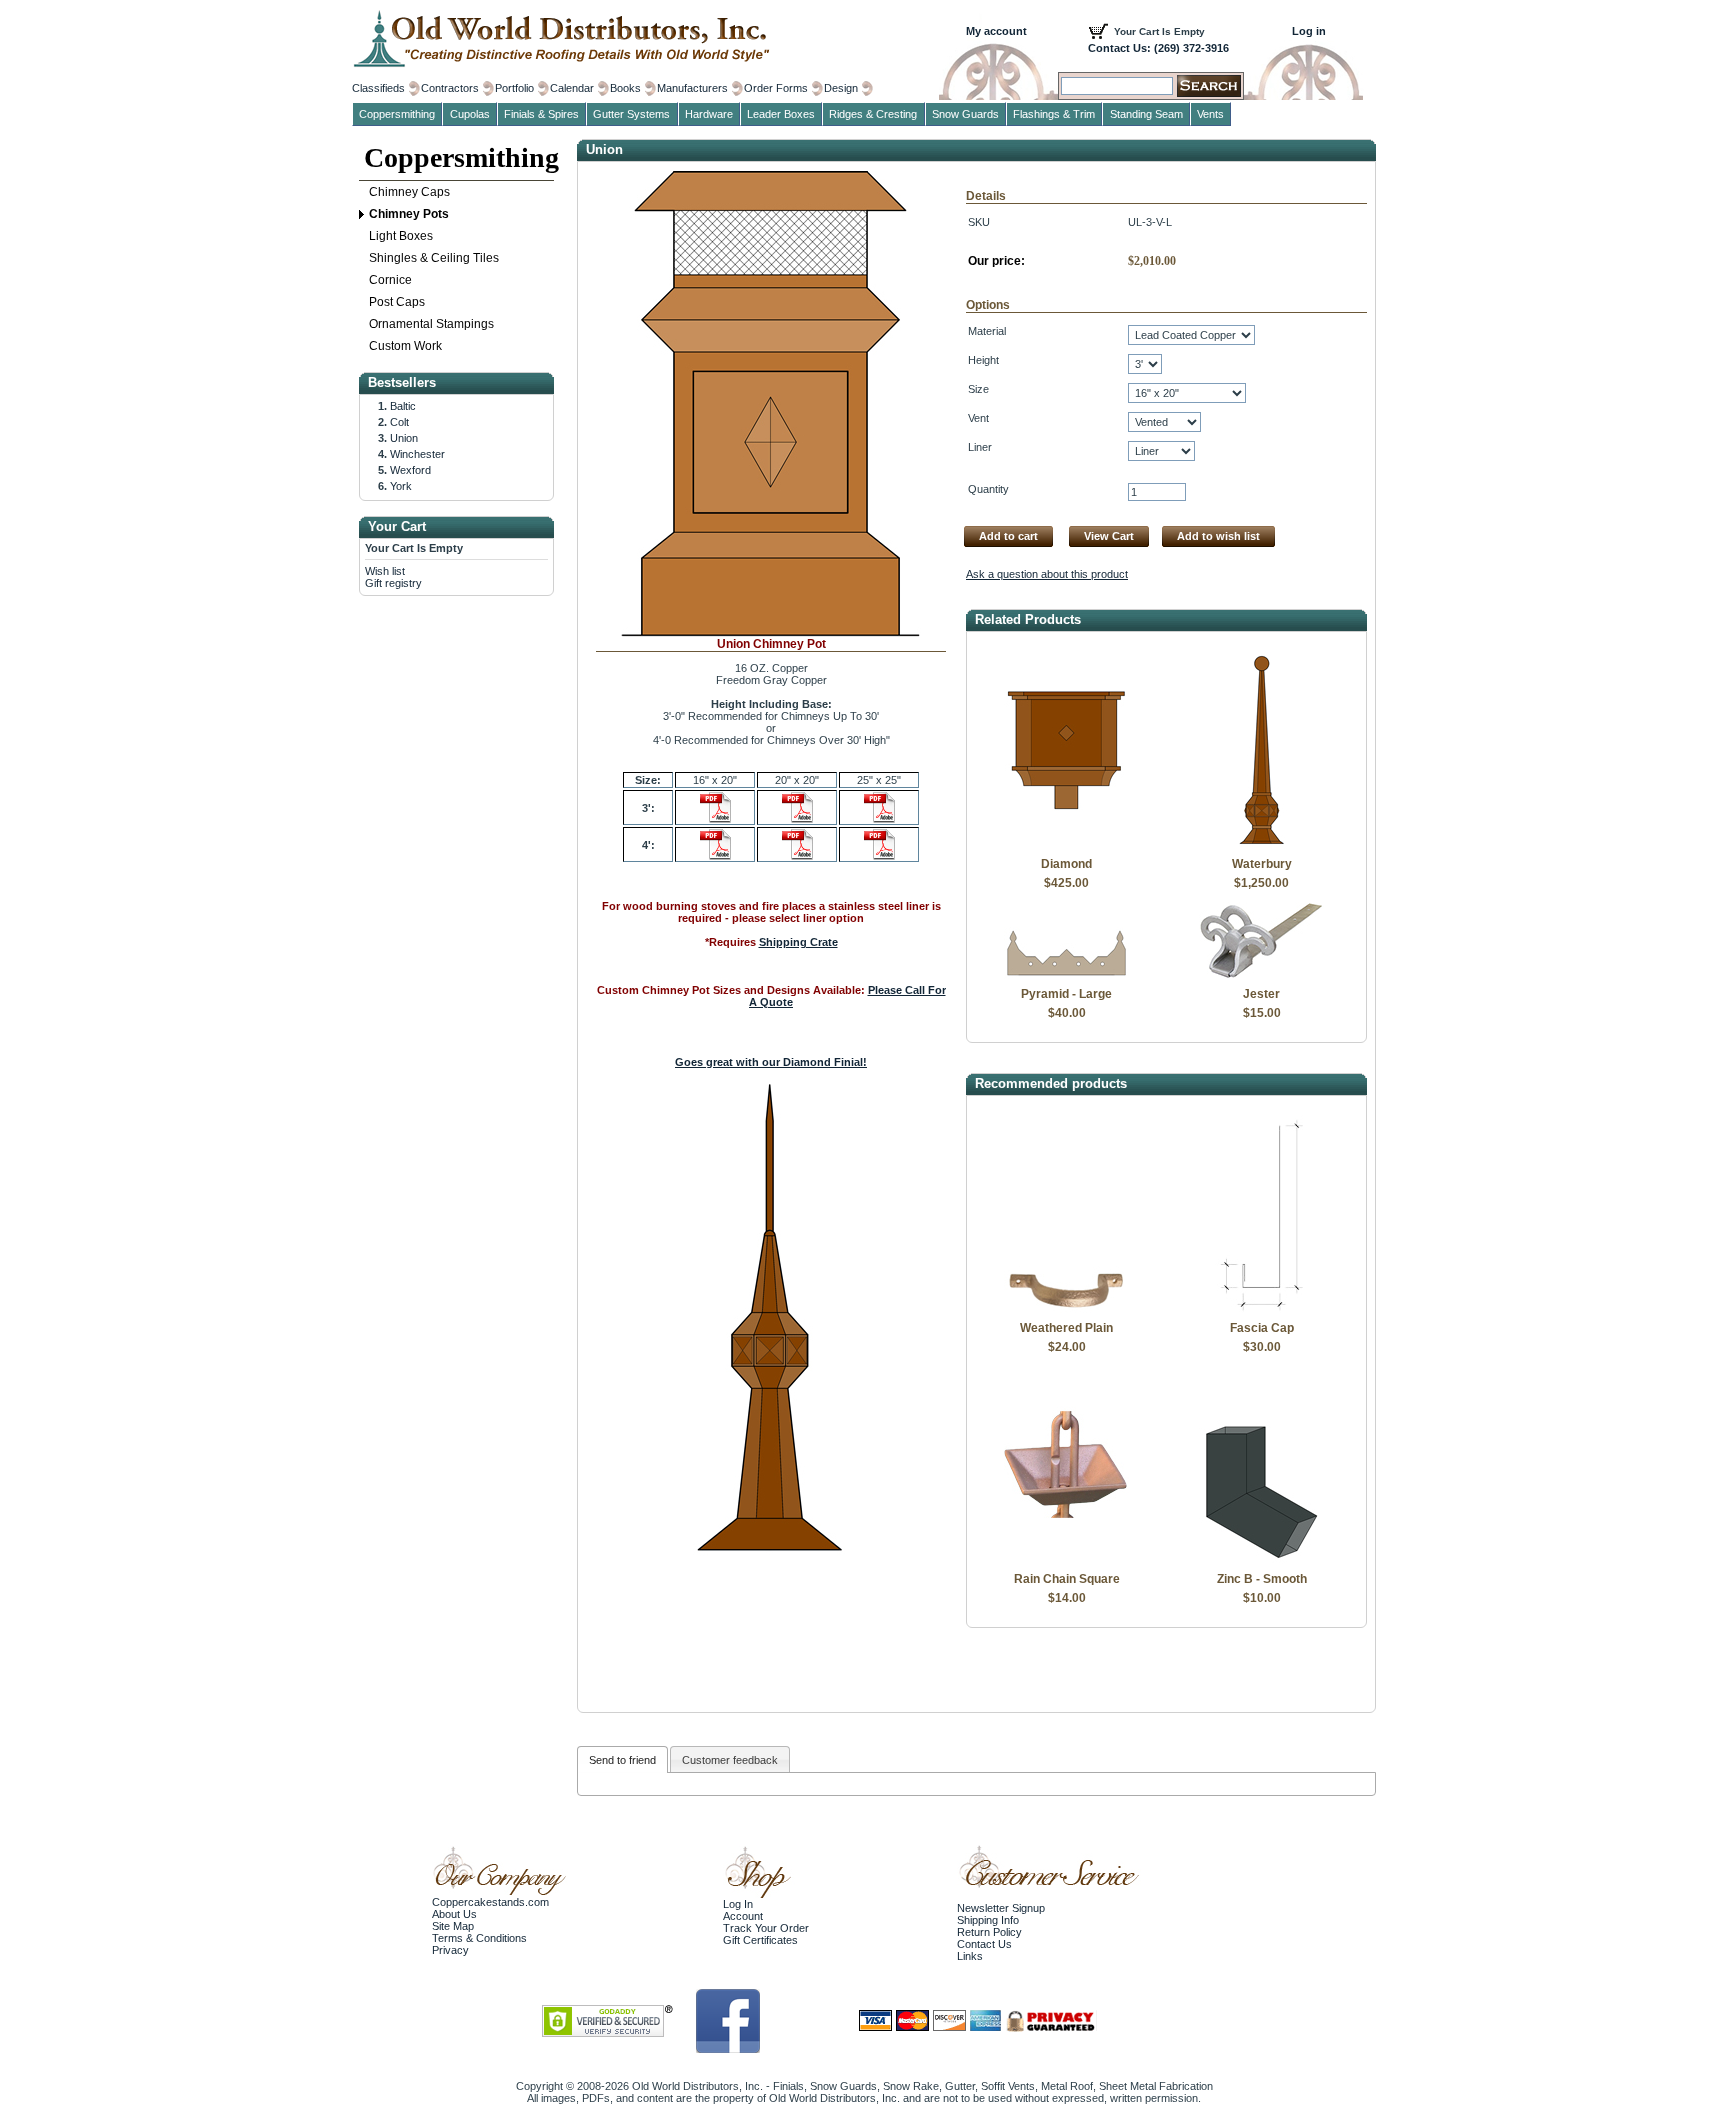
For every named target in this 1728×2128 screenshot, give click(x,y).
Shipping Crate (798, 942)
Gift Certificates (760, 1940)
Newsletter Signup (1001, 1908)
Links (970, 1956)
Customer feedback (730, 1760)
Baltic (403, 406)
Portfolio (514, 88)
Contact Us (984, 1944)
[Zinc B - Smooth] (1261, 1560)
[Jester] (1261, 975)
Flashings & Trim (1054, 114)
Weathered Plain (1066, 1328)
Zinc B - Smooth (1262, 1579)
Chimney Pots (409, 214)
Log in (1309, 31)
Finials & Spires (541, 114)
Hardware (709, 114)
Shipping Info (988, 1920)
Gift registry (393, 583)
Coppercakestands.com (490, 1902)
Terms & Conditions (479, 1938)
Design (841, 88)
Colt (399, 422)
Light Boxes (401, 236)
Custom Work (405, 346)
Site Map (453, 1926)
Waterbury (1262, 864)
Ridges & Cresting (873, 114)
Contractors (450, 88)
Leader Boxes (781, 114)
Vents (1210, 114)
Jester (1261, 994)
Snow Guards (965, 114)
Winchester (417, 454)
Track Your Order (766, 1928)
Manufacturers (692, 88)
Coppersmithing (459, 157)
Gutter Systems (631, 114)
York (401, 486)
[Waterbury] (1261, 845)
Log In (738, 1904)
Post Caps (397, 302)
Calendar (572, 88)
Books (625, 88)
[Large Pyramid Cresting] (1066, 975)
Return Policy (989, 1932)
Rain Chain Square (1067, 1579)
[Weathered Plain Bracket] (1066, 1309)
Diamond (1066, 864)
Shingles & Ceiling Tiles (434, 258)
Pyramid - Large (1066, 994)
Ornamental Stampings (431, 324)
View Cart (1109, 536)
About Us (454, 1914)
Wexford (410, 470)
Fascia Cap (1262, 1328)
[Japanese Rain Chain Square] (1066, 1560)
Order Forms (776, 88)
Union (404, 438)
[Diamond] (1066, 845)
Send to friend (622, 1760)
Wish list (385, 571)
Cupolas (470, 114)
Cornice (390, 280)
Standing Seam (1146, 114)
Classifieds (378, 88)
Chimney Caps (409, 192)
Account (743, 1916)
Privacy (450, 1950)
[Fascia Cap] (1261, 1309)
